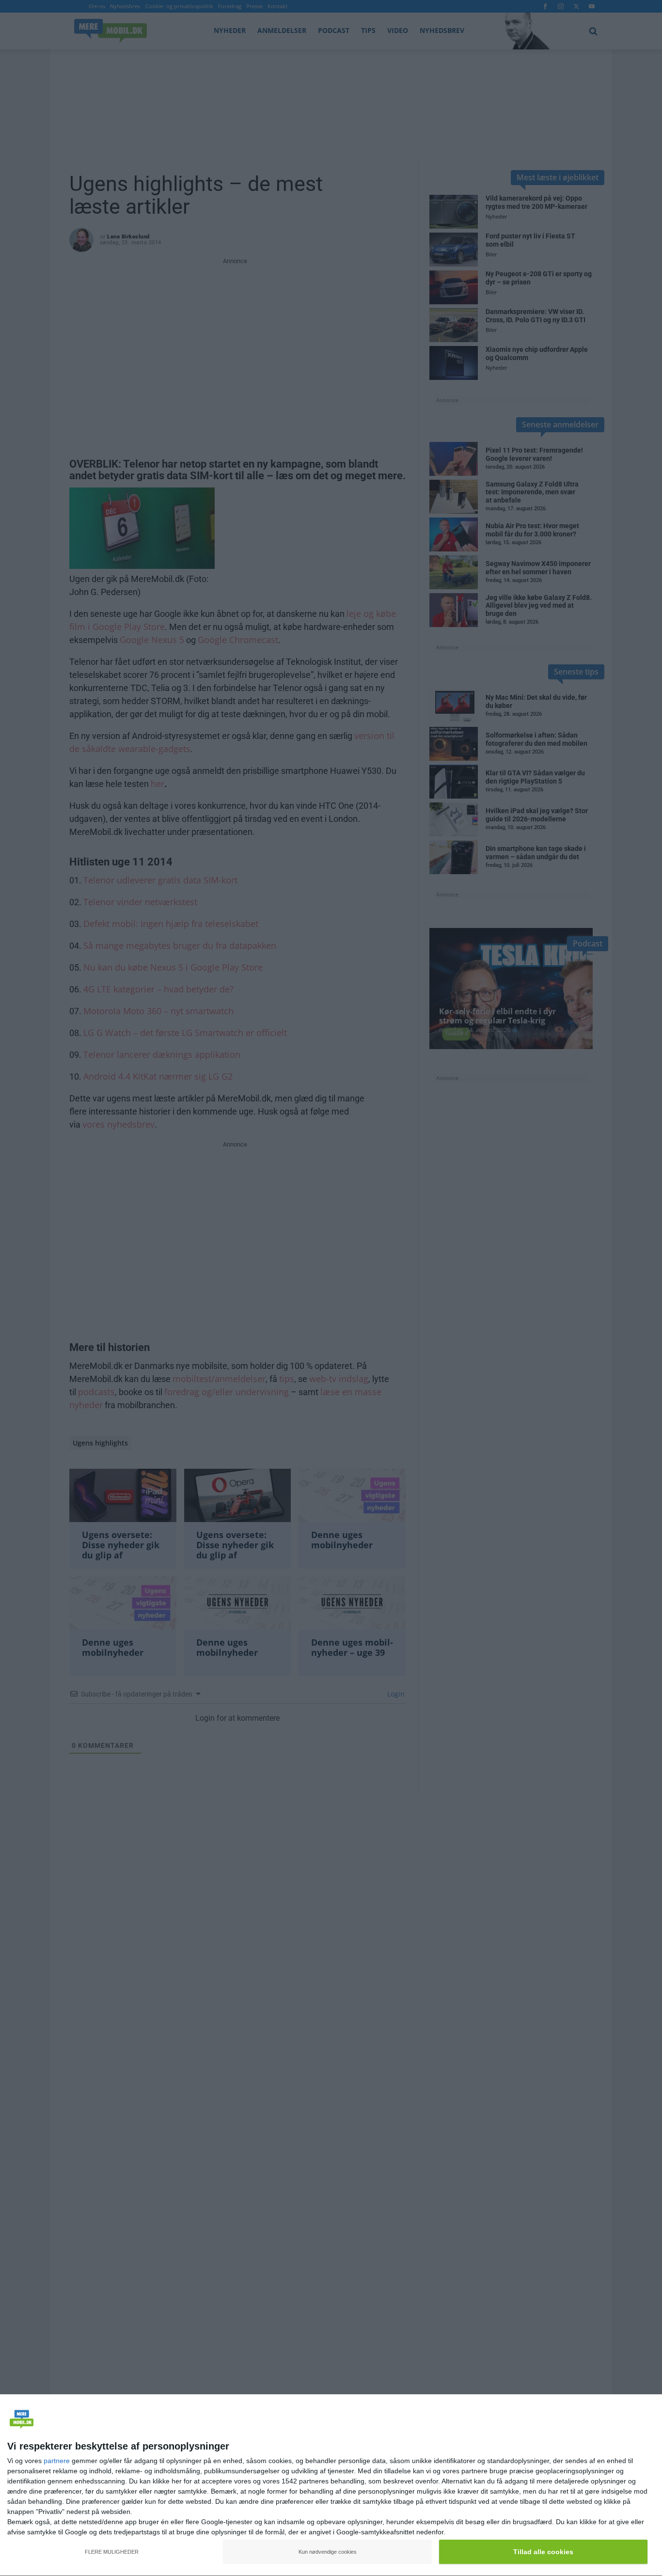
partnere (57, 2461)
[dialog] (331, 2485)
